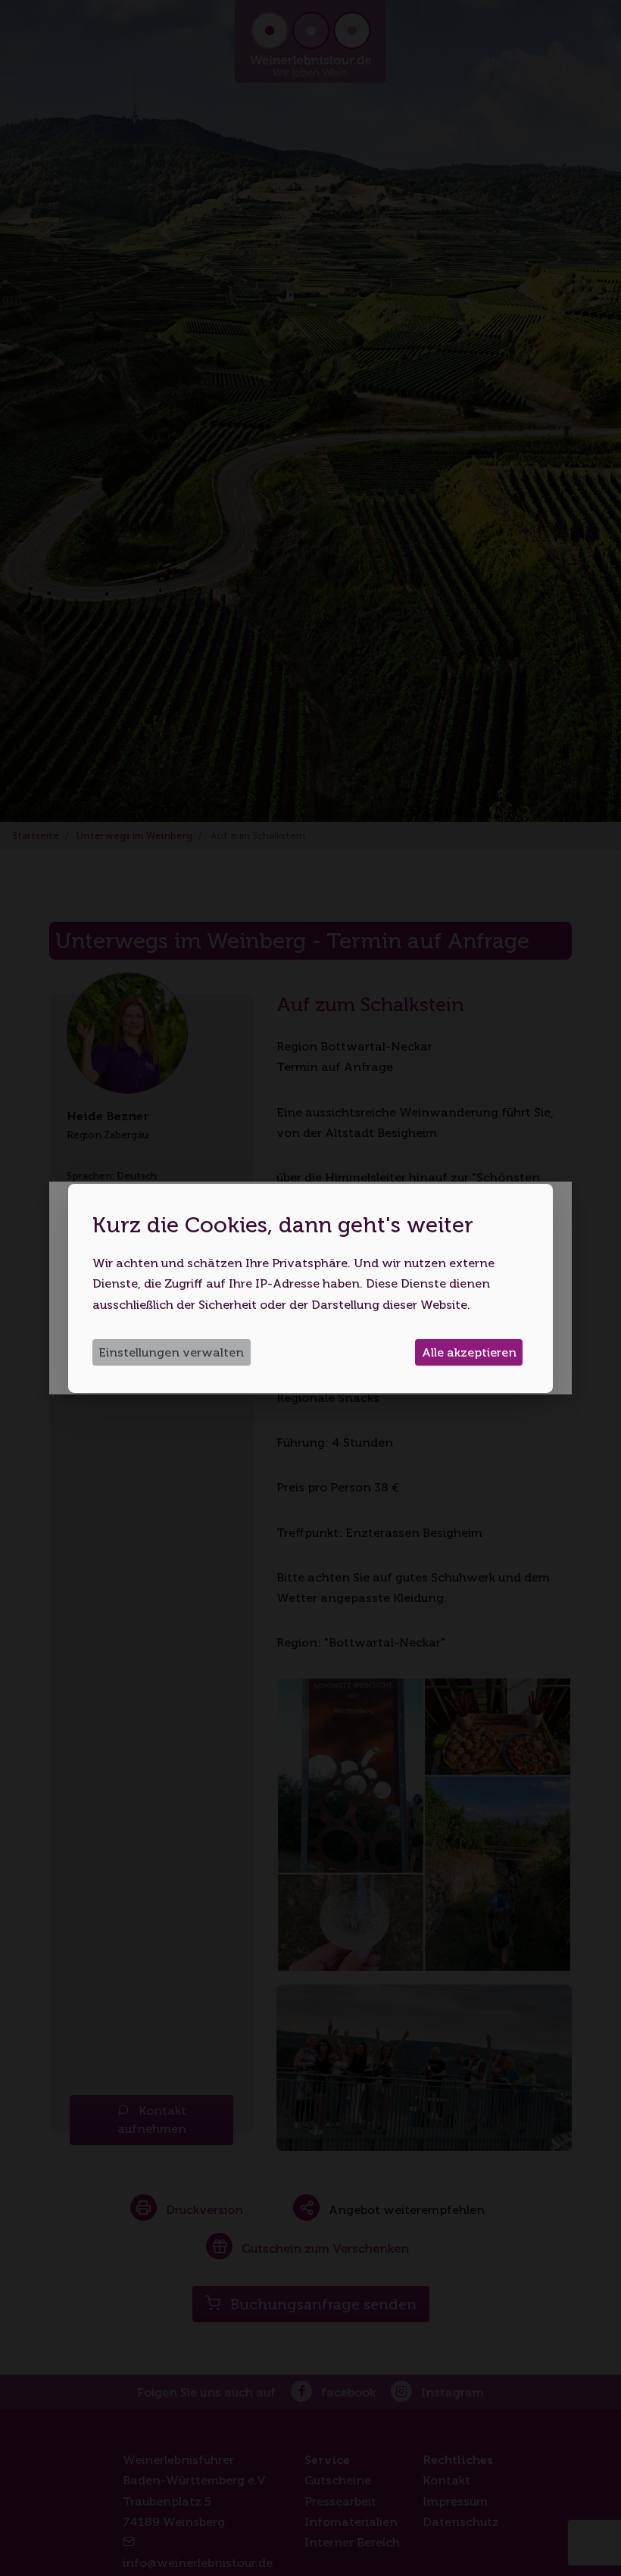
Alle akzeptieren (469, 1352)
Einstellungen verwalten (171, 1352)
